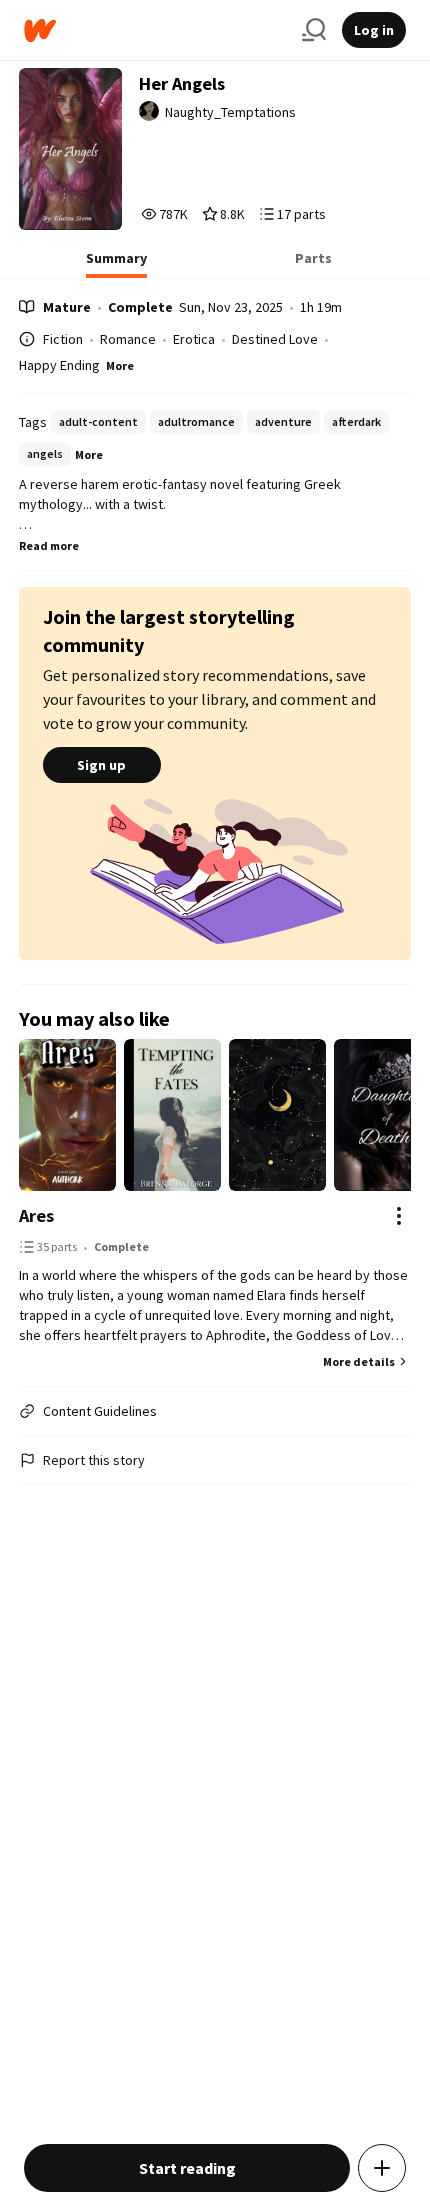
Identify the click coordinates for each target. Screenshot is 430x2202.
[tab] (116, 264)
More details (359, 1361)
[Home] (155, 30)
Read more (49, 545)
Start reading (187, 2168)
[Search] (314, 30)
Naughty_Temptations (230, 112)
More (120, 365)
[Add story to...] (382, 2168)
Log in (374, 30)
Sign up (101, 765)
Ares (36, 1215)
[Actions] (399, 1216)
